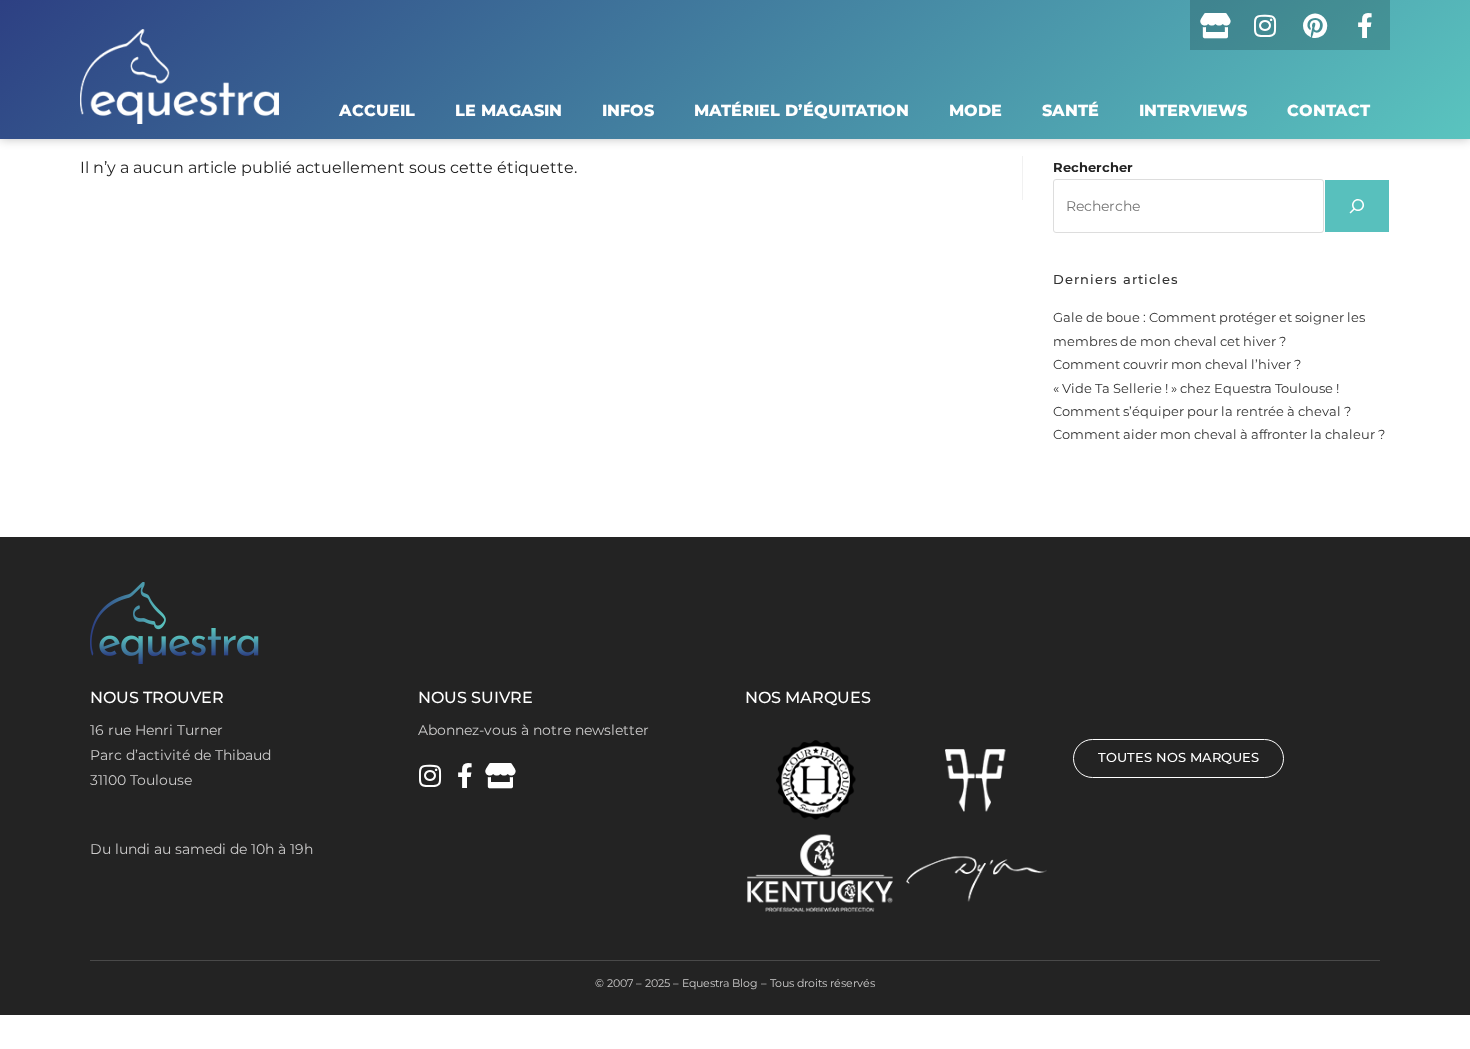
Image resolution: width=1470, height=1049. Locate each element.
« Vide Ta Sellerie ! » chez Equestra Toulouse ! (1196, 388)
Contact (1328, 110)
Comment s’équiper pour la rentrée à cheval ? (1202, 411)
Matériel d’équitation (801, 110)
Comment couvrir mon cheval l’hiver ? (1177, 364)
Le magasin (508, 110)
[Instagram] (1265, 25)
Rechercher (1093, 167)
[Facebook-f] (1365, 25)
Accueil (377, 110)
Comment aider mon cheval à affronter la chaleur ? (1219, 434)
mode (975, 110)
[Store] (1215, 25)
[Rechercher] (1357, 206)
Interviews (1193, 110)
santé (1070, 110)
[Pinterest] (1315, 25)
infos (628, 110)
